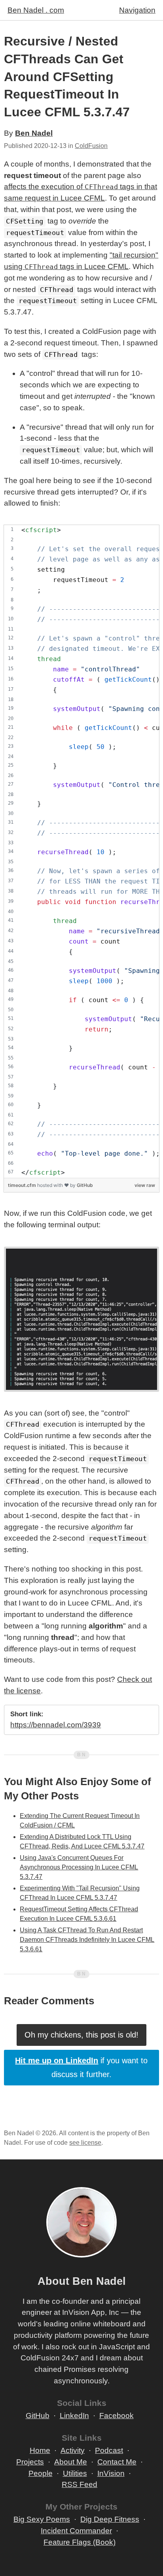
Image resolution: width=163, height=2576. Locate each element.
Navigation (137, 10)
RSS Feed (80, 2484)
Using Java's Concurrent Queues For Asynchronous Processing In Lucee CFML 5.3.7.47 (79, 1867)
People (41, 2473)
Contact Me (117, 2462)
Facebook (117, 2416)
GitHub (85, 1185)
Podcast (109, 2450)
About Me (71, 2462)
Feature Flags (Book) (80, 2542)
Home (40, 2450)
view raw (145, 1185)
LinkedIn (74, 2416)
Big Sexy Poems (42, 2519)
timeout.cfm (23, 1185)
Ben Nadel (34, 133)
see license (85, 2143)
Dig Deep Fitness (110, 2519)
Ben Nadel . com (36, 10)
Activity (73, 2450)
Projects (30, 2462)
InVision (111, 2473)
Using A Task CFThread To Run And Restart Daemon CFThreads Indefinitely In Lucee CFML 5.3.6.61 (87, 1940)
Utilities (75, 2473)
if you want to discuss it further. (81, 2067)
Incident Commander (76, 2531)
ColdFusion (91, 146)
